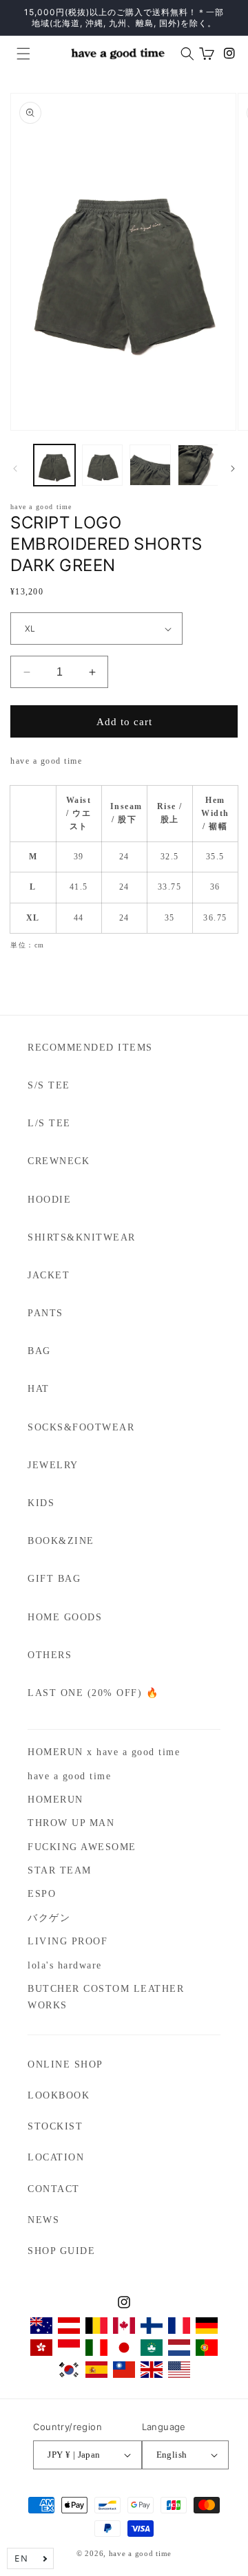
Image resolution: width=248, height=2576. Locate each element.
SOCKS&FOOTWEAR (81, 1427)
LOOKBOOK (59, 2095)
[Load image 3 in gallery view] (150, 465)
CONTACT (54, 2189)
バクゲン (49, 1918)
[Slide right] (233, 469)
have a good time (69, 1776)
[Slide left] (15, 469)
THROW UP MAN (71, 1823)
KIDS (41, 1503)
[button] (18, 54)
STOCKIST (55, 2126)
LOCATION (56, 2157)
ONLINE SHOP (65, 2064)
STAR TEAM (60, 1870)
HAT (39, 1389)
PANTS (45, 1313)
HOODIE (49, 1200)
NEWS (43, 2220)
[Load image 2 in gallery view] (103, 465)
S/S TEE (49, 1085)
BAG (39, 1351)
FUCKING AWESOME (82, 1847)
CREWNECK (59, 1161)
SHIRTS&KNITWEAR (82, 1237)
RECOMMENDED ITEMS (90, 1048)
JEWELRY (53, 1465)
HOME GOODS (65, 1617)
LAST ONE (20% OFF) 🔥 (93, 1693)
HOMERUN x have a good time (104, 1752)
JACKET (49, 1275)
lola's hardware (65, 1965)
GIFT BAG (54, 1579)
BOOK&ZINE (61, 1541)
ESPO (42, 1894)
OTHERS (50, 1655)
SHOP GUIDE (61, 2251)
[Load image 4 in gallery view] (198, 465)
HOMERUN (55, 1800)
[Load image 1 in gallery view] (54, 465)
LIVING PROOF (68, 1941)
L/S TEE (49, 1123)
